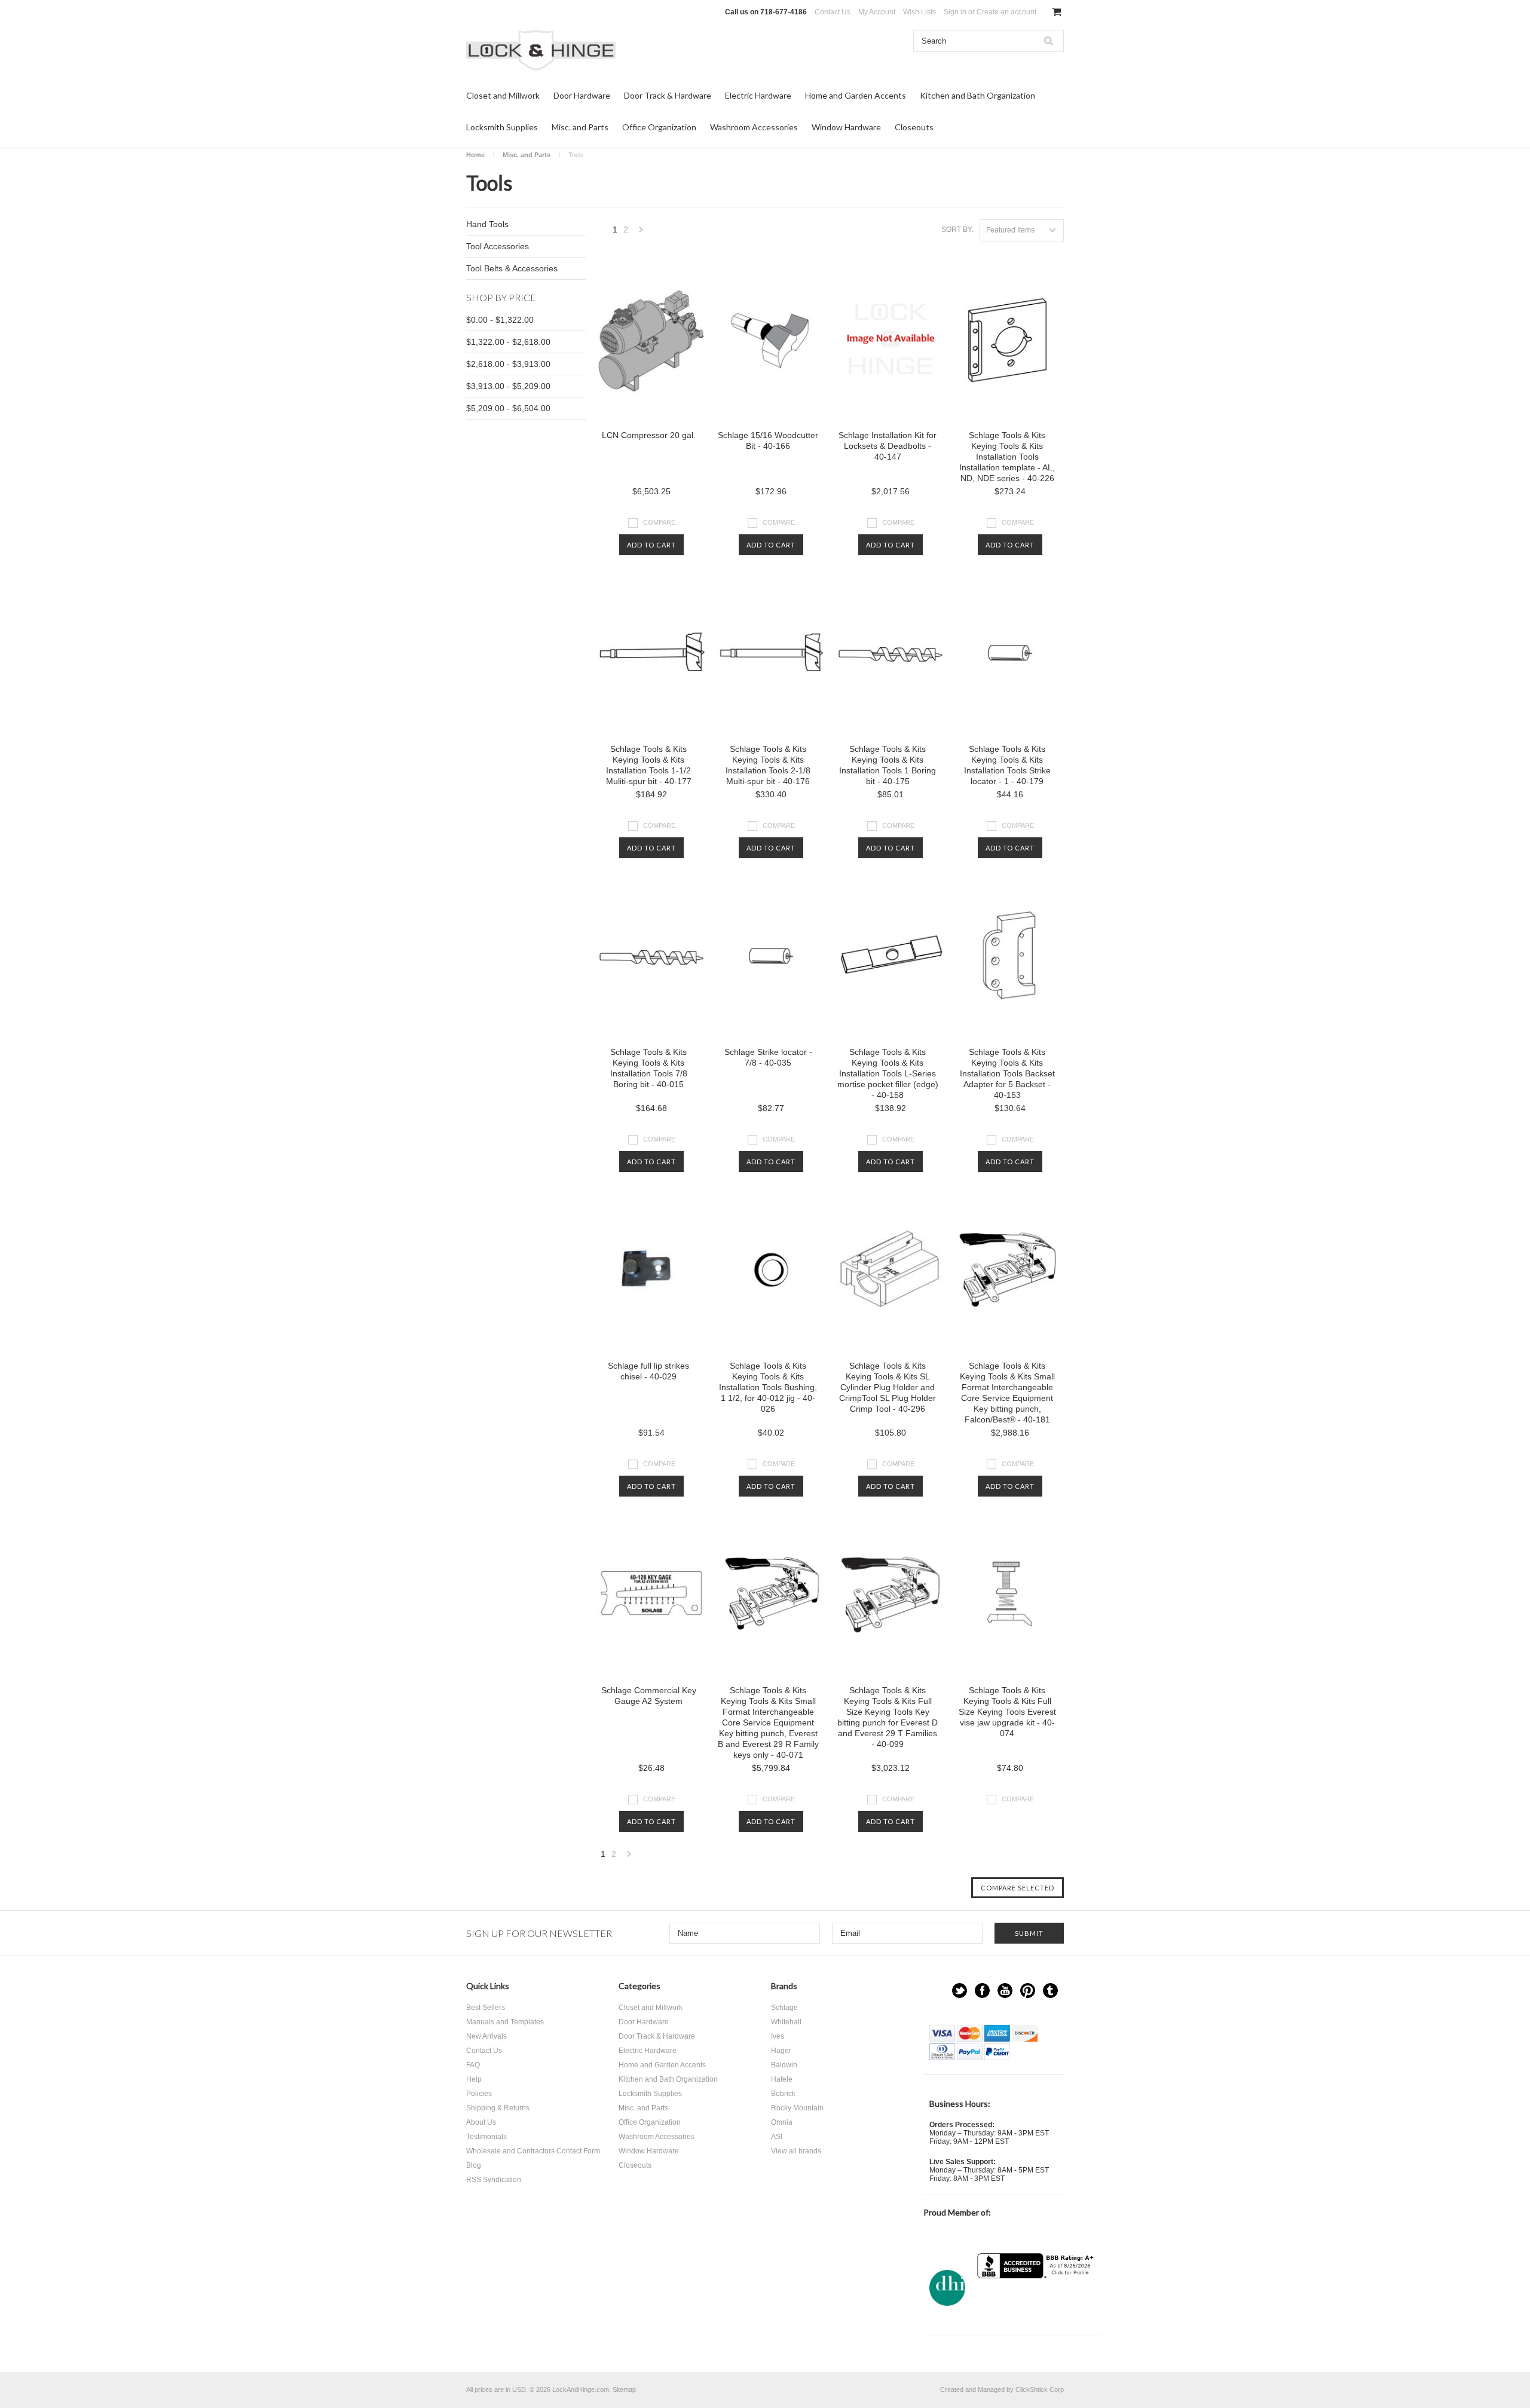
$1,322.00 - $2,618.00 (508, 342)
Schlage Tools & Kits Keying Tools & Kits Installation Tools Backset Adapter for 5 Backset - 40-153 (1007, 1073)
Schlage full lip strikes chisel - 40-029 (648, 1371)
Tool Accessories (498, 246)
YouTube (1005, 1991)
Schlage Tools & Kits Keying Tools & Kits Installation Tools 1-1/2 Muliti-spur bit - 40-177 (649, 765)
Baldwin (784, 2065)
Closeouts (914, 127)
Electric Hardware (758, 95)
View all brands (796, 2151)
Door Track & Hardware (668, 95)
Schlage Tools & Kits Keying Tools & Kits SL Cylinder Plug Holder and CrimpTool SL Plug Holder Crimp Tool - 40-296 (888, 1387)
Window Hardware (846, 127)
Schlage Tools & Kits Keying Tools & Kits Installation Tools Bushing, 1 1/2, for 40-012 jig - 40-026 (768, 1387)
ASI (777, 2137)
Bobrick (783, 2094)
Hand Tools (487, 224)
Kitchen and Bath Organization (977, 95)
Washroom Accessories (754, 127)
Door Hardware (582, 95)
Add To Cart (651, 545)
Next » (641, 233)
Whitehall (786, 2022)
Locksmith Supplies (502, 127)
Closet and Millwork (503, 95)
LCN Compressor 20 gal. (649, 435)
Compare (659, 522)
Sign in (955, 12)
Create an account (1006, 12)
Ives (778, 2036)
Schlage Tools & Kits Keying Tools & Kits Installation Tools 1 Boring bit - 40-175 (888, 765)
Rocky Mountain (797, 2108)
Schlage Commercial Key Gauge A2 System (649, 1696)
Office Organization (659, 127)
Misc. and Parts (580, 127)
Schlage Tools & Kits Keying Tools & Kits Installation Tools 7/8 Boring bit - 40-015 (649, 1068)
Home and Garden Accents (856, 95)
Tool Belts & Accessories (512, 268)
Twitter (960, 1991)
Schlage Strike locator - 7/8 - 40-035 (768, 1057)
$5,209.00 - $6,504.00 (508, 408)
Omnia (782, 2122)
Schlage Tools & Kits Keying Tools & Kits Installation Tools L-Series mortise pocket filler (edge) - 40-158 (888, 1073)
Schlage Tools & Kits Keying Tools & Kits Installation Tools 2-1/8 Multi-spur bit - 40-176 (768, 765)
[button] (1037, 2302)
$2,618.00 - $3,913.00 (508, 364)
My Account (877, 12)
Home (475, 155)
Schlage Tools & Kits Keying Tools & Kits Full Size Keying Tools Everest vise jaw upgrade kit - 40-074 (1007, 1712)
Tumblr (1050, 1991)
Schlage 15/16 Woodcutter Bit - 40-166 (768, 440)
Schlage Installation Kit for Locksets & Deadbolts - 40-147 (888, 446)
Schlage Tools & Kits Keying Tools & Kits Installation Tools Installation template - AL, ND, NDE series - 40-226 (1007, 457)
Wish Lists (919, 12)
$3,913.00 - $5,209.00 (508, 386)
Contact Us (833, 12)
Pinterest (1028, 1991)
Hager (781, 2051)
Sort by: (957, 230)
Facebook (982, 1991)
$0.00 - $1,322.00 (500, 320)
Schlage (784, 2008)
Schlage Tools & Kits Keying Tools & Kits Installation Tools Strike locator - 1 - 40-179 (1007, 765)
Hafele (782, 2079)
